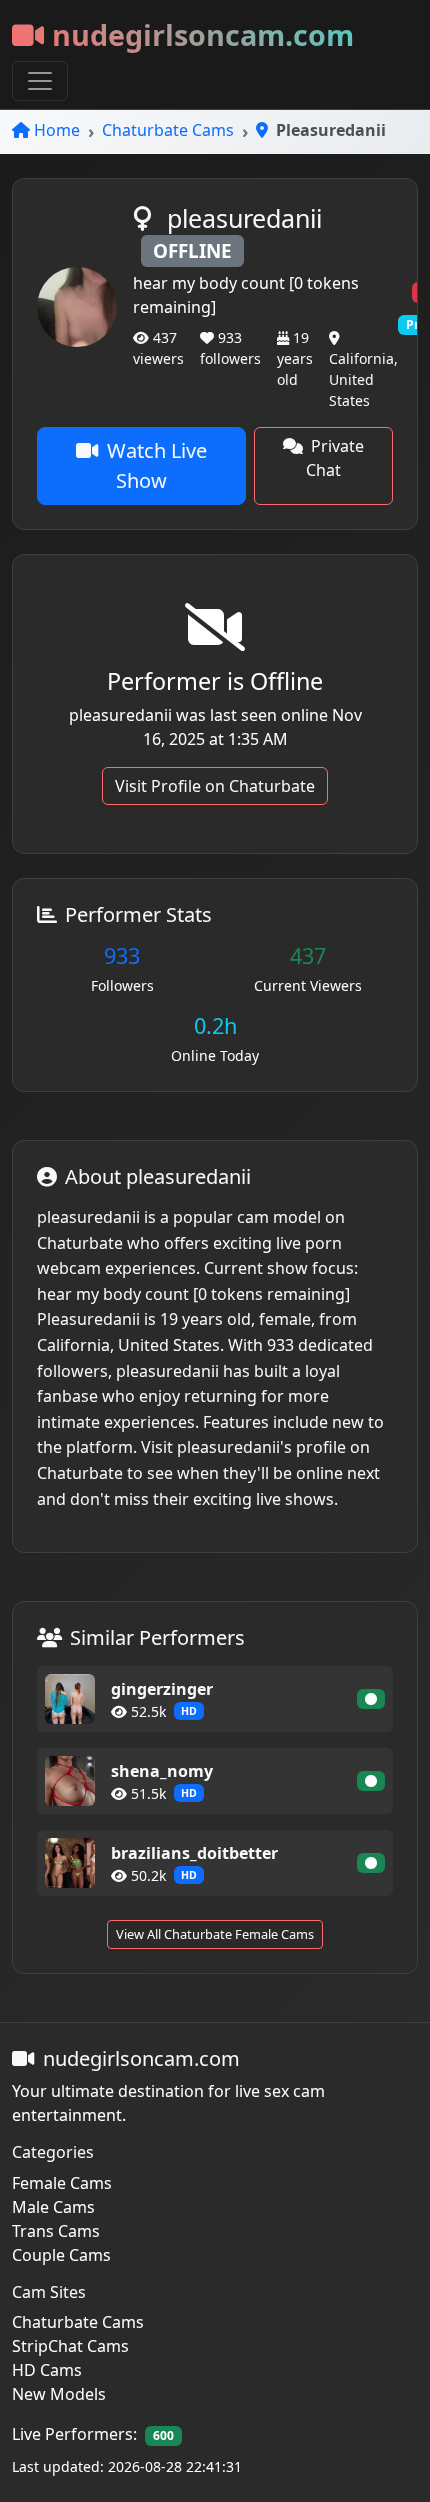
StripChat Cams (70, 2346)
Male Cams (53, 2207)
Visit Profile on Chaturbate (215, 786)
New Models (59, 2394)
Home (57, 130)
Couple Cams (61, 2255)
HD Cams (47, 2370)
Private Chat (335, 458)
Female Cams (62, 2183)
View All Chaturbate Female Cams (215, 1934)
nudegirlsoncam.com (203, 34)
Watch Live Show (157, 465)
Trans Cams (56, 2231)
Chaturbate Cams (168, 130)
